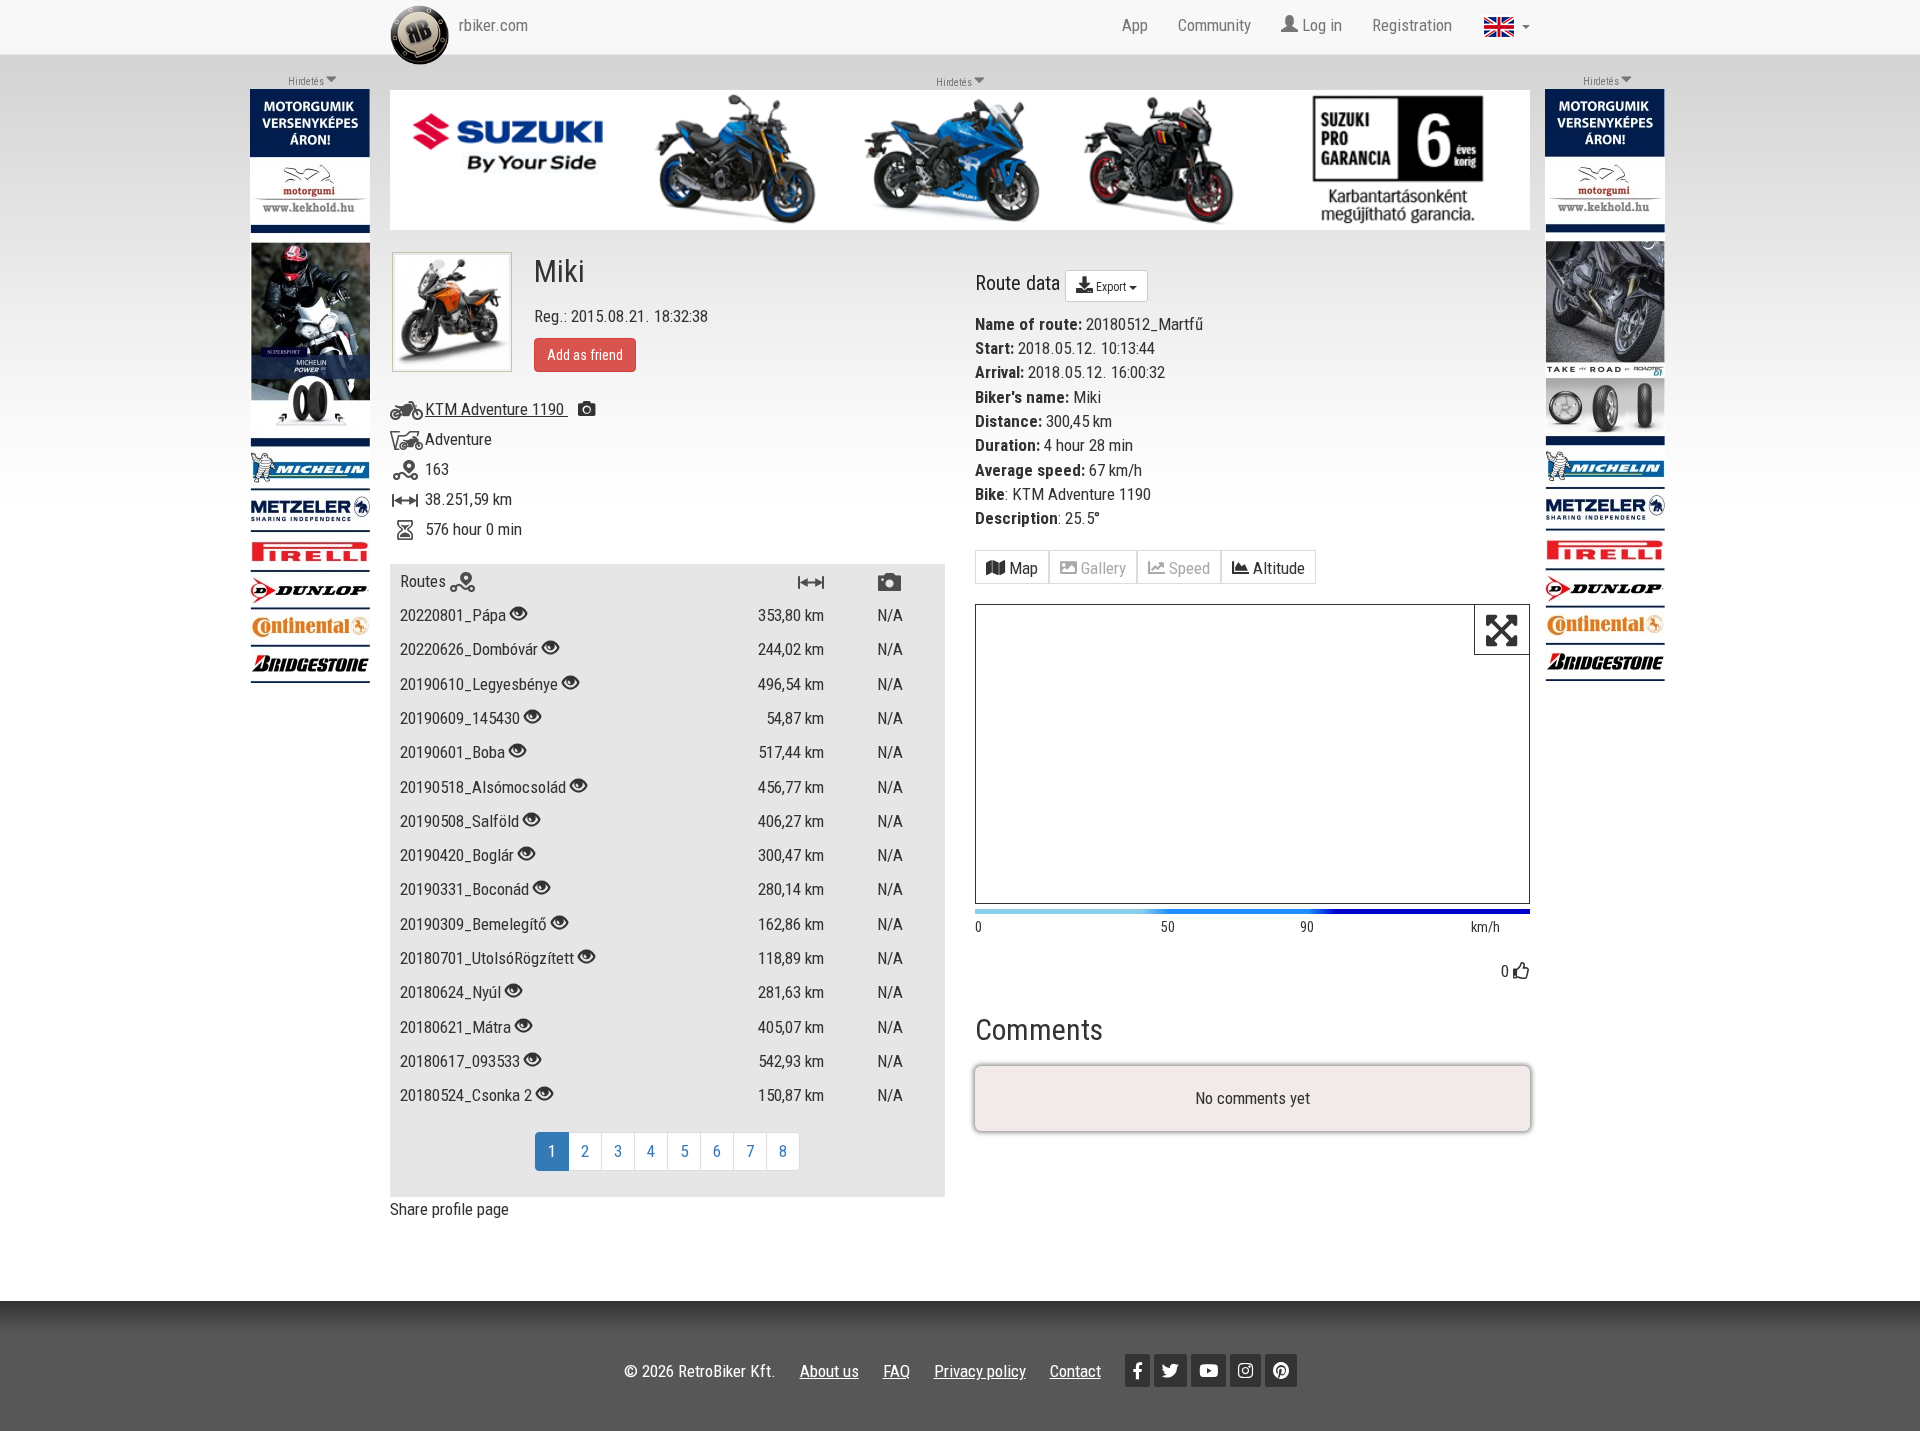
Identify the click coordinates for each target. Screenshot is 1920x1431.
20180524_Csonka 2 (466, 1095)
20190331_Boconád (464, 889)
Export (1111, 287)
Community (1214, 25)
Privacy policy (980, 1371)
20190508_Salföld (459, 821)
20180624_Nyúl (450, 992)
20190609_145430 (460, 718)
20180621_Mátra (455, 1027)
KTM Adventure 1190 (496, 409)
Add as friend (585, 355)
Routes (425, 581)
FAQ (896, 1371)
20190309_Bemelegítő (473, 924)
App (1135, 25)
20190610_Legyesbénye (479, 684)
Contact (1075, 1371)
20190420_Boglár (457, 855)
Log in (1320, 25)
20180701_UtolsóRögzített (487, 958)
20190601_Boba (452, 752)
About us (829, 1371)
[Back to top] (1862, 1373)
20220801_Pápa (453, 615)
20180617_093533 (460, 1061)
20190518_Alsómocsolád (483, 787)
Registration (1412, 25)
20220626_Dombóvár (469, 649)
